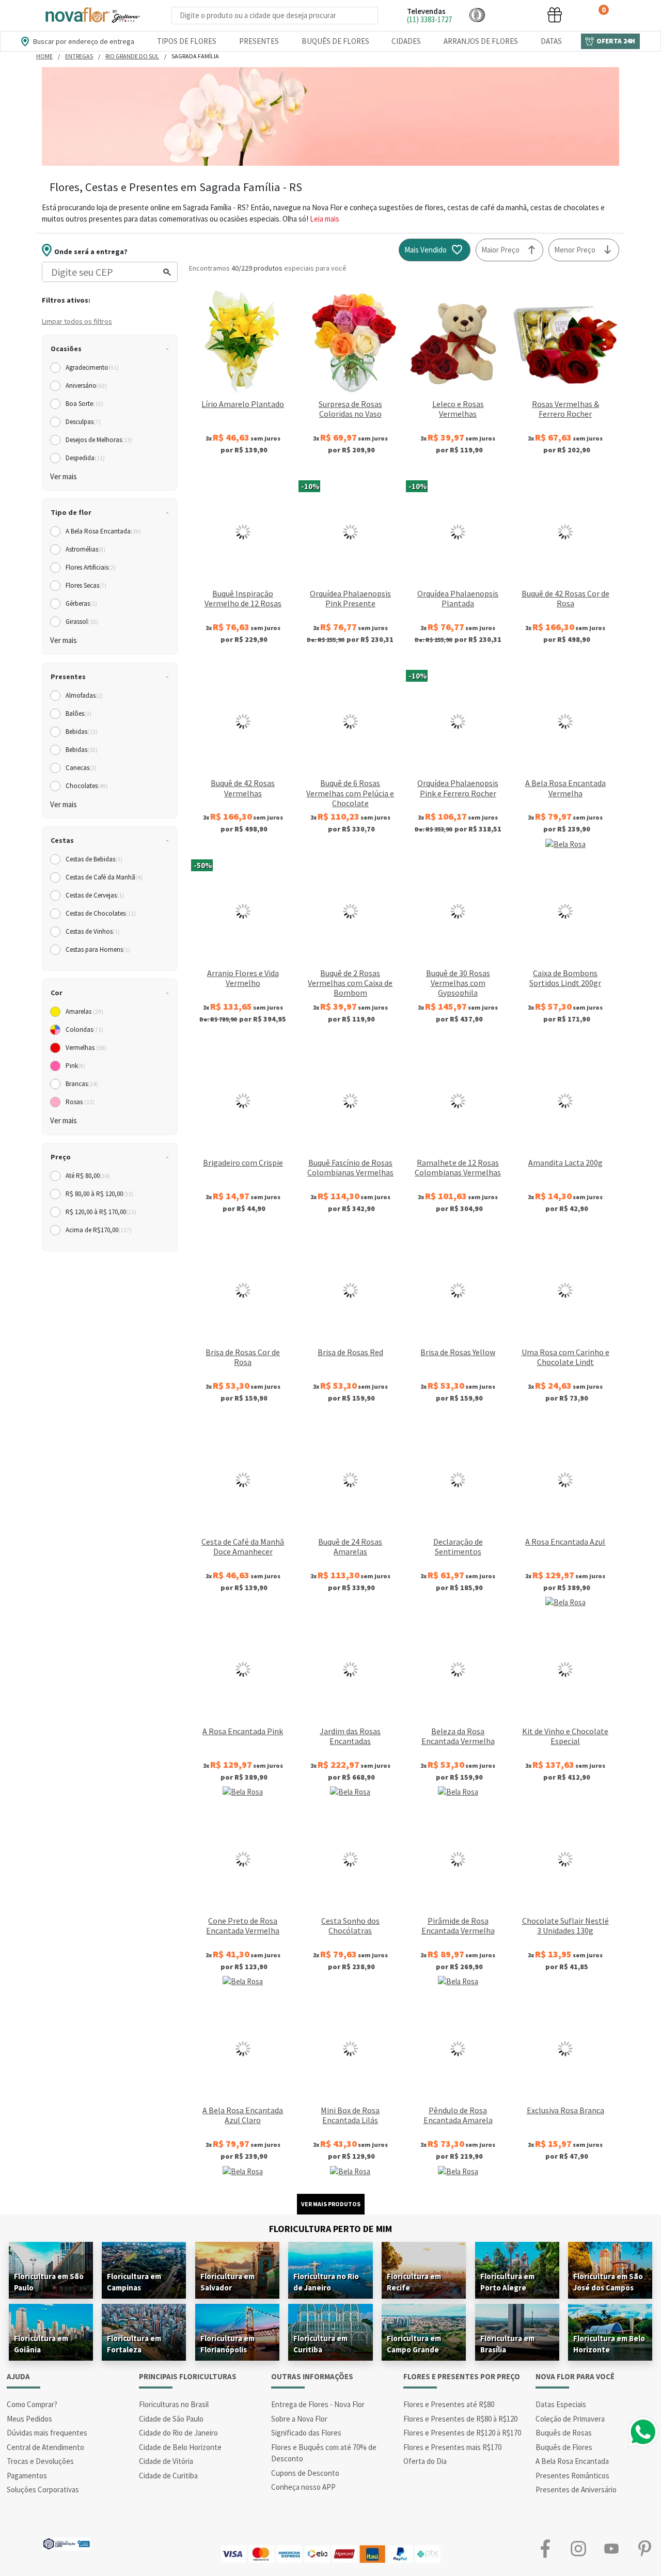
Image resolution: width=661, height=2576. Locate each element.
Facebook (545, 2549)
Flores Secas (86, 585)
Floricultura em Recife (414, 2282)
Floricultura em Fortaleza (134, 2344)
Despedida (85, 458)
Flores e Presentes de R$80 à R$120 (460, 2419)
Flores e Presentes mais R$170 (452, 2447)
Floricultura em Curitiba (320, 2344)
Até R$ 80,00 (88, 1176)
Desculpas (83, 422)
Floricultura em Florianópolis (227, 2344)
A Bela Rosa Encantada (103, 531)
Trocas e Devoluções (40, 2461)
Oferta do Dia (425, 2461)
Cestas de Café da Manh (104, 877)
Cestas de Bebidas (94, 859)
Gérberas (81, 603)
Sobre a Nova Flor (299, 2419)
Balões (78, 713)
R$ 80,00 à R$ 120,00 (99, 1194)
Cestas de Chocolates (101, 913)
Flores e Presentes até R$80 (449, 2404)
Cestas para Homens (98, 949)
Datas (551, 41)
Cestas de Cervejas (95, 895)
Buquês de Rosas (564, 2433)
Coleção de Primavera (570, 2419)
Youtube (611, 2549)
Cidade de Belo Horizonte (180, 2447)
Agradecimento (92, 367)
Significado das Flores (306, 2433)
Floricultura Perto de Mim (330, 2229)
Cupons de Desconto (305, 2473)
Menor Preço (575, 250)
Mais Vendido (426, 250)
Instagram (578, 2549)
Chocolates (87, 786)
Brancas (82, 1084)
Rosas (80, 1102)
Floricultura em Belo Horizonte (609, 2344)
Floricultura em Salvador (227, 2282)
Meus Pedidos (29, 2419)
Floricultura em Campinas (134, 2282)
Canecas (81, 768)
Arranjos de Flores (481, 41)
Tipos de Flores (187, 41)
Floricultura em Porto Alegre (507, 2282)
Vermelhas (86, 1048)
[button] (477, 15)
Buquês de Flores (335, 41)
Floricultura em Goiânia (41, 2344)
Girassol (82, 622)
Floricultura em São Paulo (49, 2282)
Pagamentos (27, 2476)
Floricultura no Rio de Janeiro (326, 2282)
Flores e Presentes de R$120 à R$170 (462, 2433)
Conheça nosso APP (303, 2487)
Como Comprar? (32, 2404)
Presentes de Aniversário (576, 2489)
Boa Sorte (84, 404)
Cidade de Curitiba (168, 2476)
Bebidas (82, 732)
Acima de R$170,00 (99, 1230)
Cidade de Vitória (166, 2461)
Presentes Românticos (572, 2476)
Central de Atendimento (45, 2447)
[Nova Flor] (92, 15)
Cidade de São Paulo (171, 2419)
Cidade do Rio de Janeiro (178, 2433)
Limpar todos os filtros (77, 321)
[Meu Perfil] (516, 15)
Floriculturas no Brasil (174, 2404)
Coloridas (84, 1030)
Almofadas (84, 695)
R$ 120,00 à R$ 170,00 (101, 1212)
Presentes (259, 41)
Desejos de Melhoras (99, 440)
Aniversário (86, 386)
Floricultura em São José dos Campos (608, 2282)
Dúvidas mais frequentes (47, 2433)
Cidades (406, 41)
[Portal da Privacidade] (66, 2543)
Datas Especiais (561, 2404)
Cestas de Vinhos (93, 931)
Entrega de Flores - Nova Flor (318, 2404)
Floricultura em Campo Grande (414, 2344)
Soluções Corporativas (43, 2489)
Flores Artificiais (91, 567)
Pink (75, 1066)
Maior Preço (500, 250)
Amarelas (84, 1011)
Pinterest (644, 2549)
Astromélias (85, 549)
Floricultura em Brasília (507, 2344)
